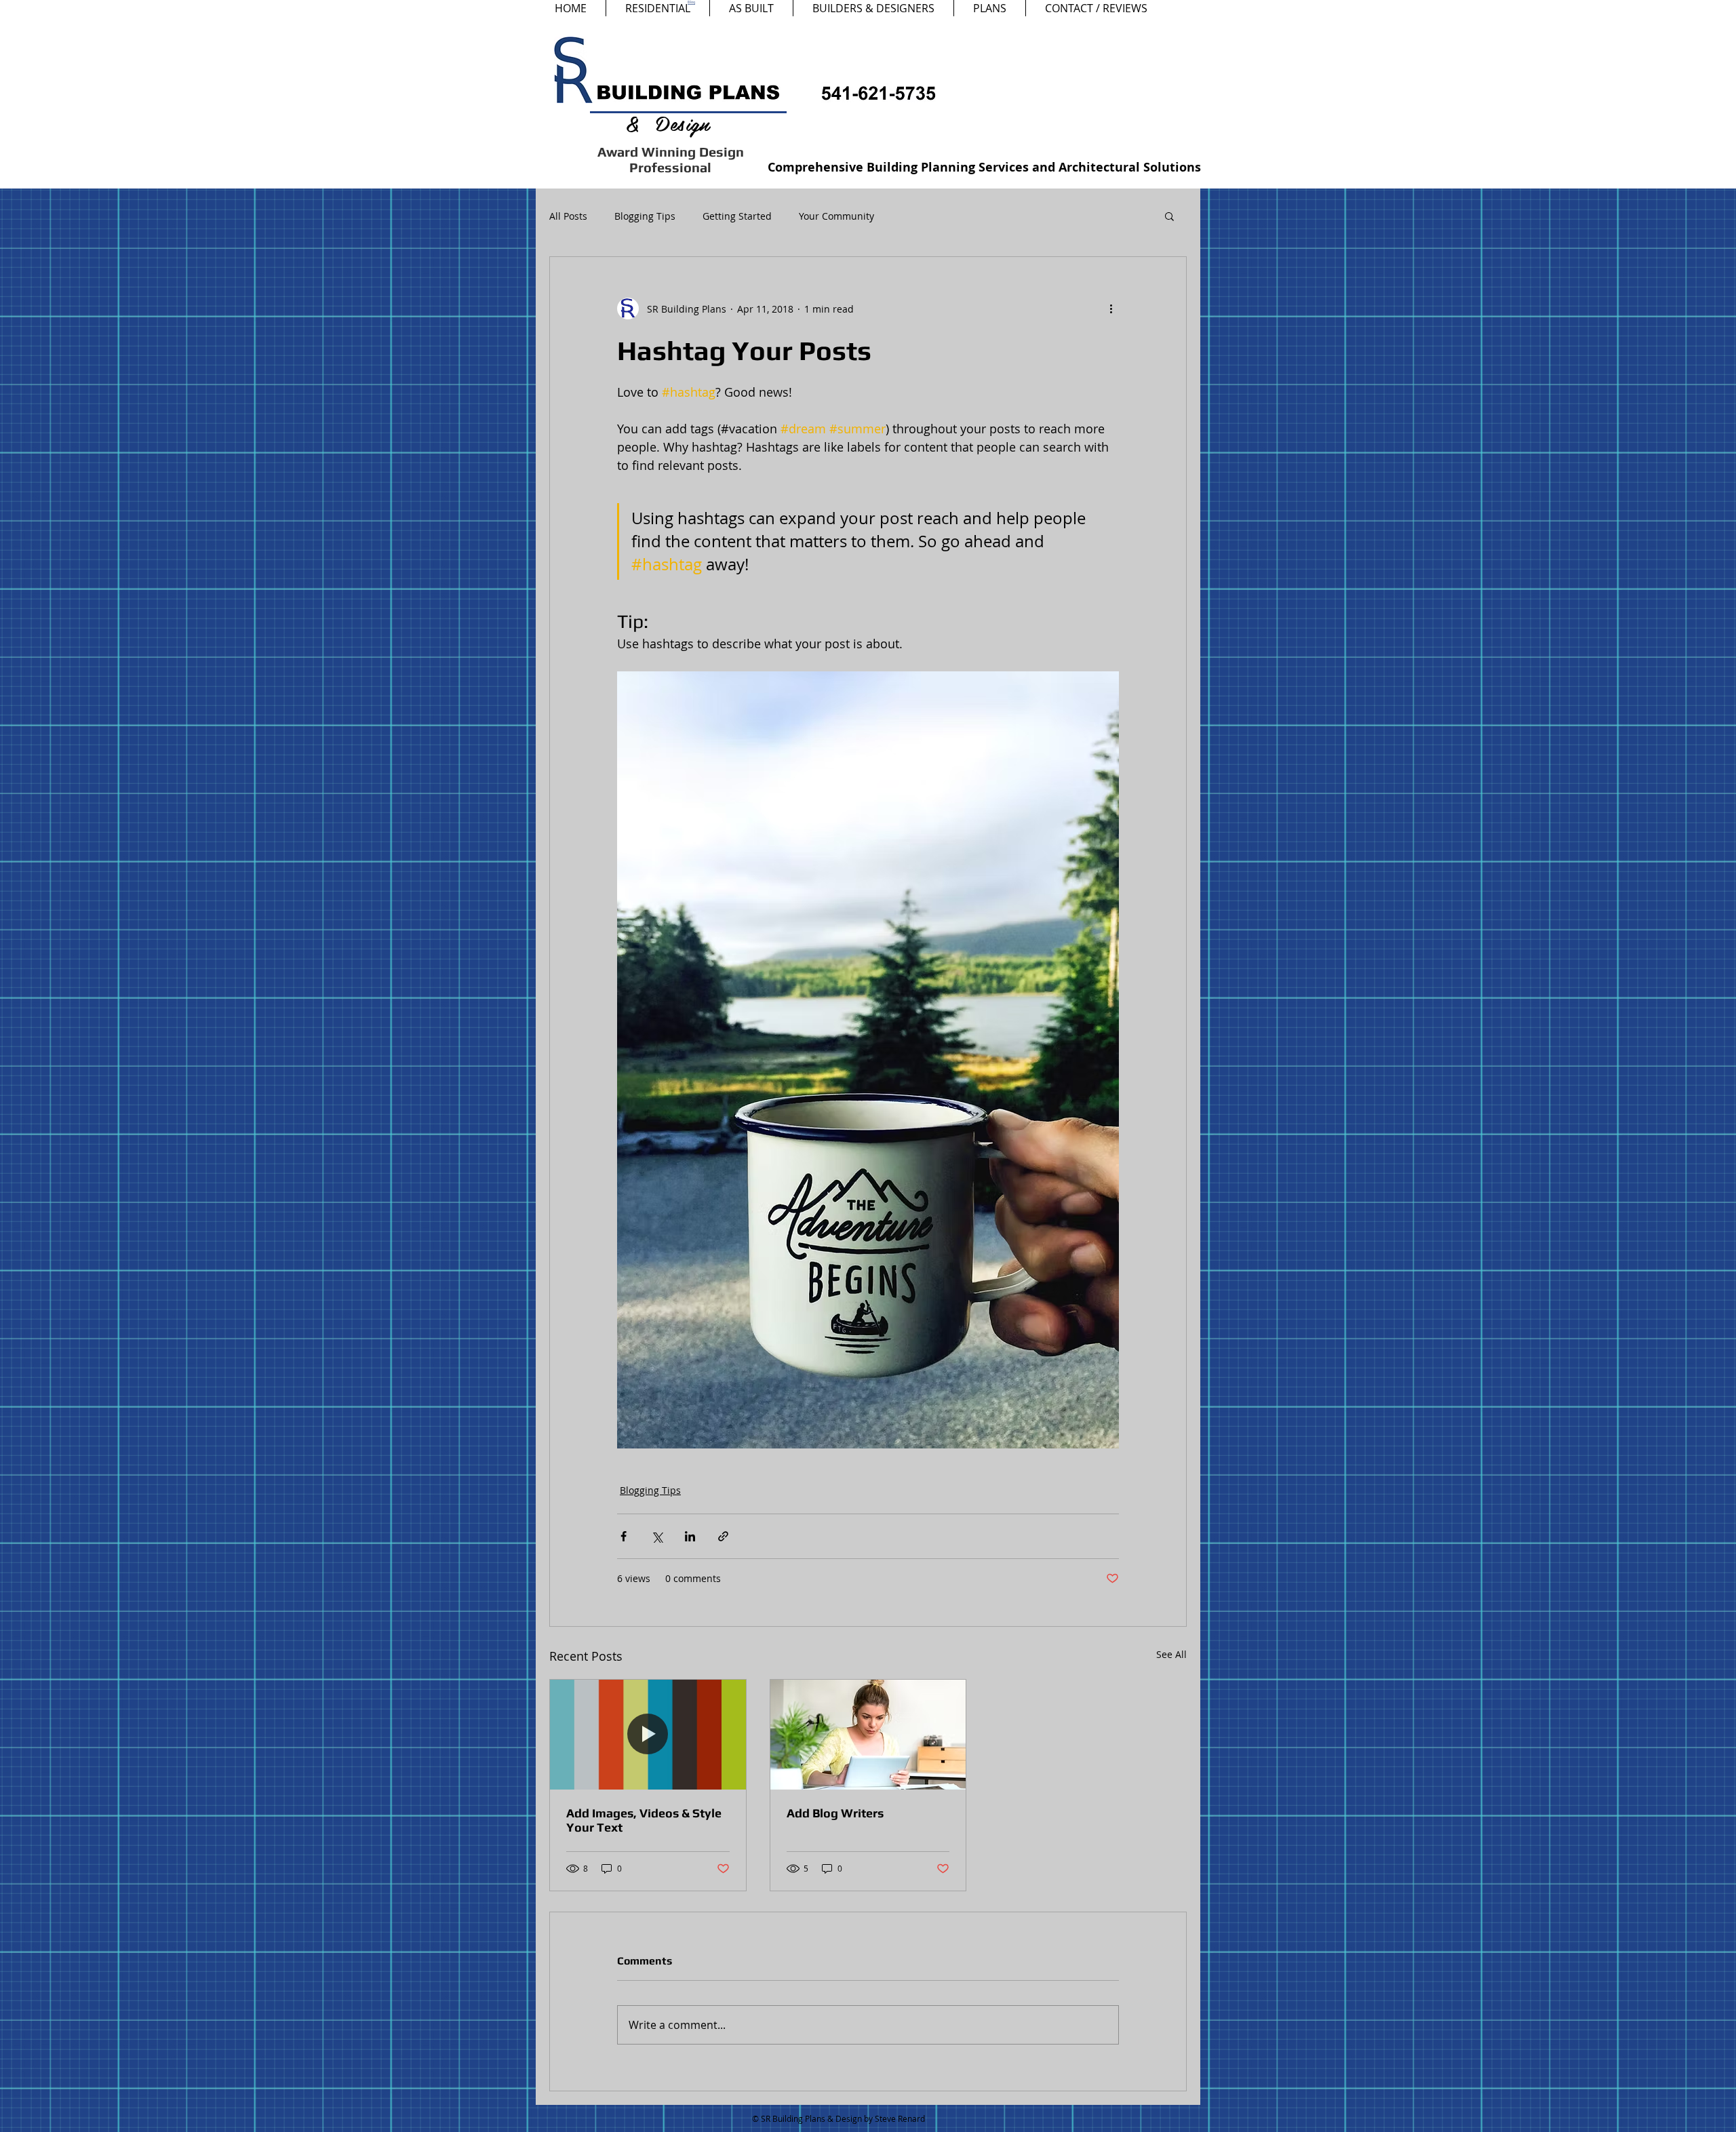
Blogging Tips (645, 216)
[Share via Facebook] (624, 1536)
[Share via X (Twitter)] (657, 1536)
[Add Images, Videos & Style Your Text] (648, 1735)
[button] (1169, 216)
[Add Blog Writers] (868, 1735)
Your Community (836, 216)
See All (1171, 1654)
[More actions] (1111, 309)
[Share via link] (723, 1536)
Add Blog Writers (835, 1813)
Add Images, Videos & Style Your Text (644, 1820)
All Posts (568, 216)
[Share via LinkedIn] (690, 1536)
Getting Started (737, 216)
